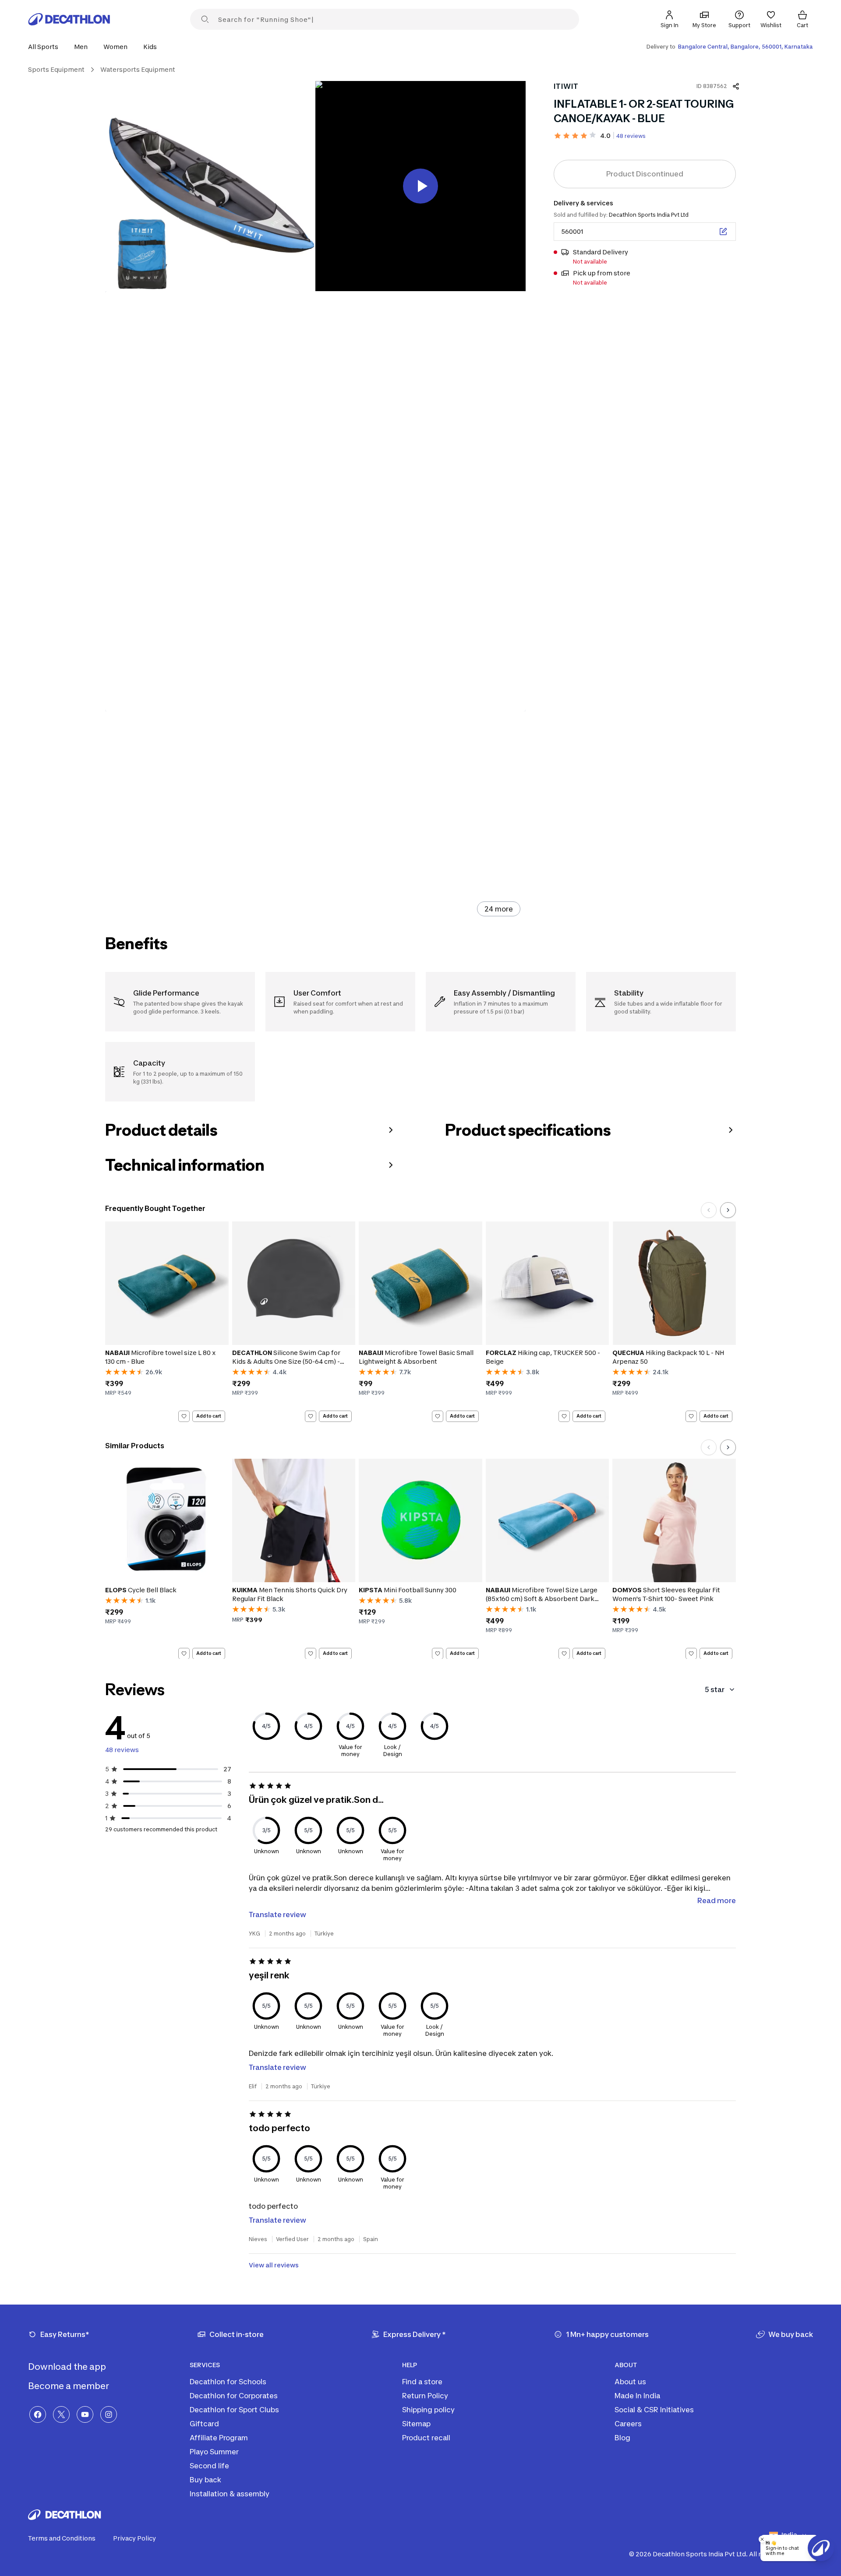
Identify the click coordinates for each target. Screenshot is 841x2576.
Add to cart (209, 1416)
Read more (717, 1900)
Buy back (205, 2480)
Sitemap (416, 2424)
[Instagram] (109, 2414)
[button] (46, 47)
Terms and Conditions (62, 2538)
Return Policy (425, 2396)
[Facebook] (38, 2414)
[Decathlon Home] (69, 19)
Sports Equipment (56, 69)
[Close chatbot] (762, 2539)
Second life (209, 2466)
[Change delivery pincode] (723, 232)
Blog (622, 2438)
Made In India (637, 2396)
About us (630, 2382)
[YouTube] (85, 2414)
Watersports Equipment (138, 69)
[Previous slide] (709, 1210)
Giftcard (204, 2424)
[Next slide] (728, 1210)
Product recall (426, 2438)
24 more (499, 909)
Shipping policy (428, 2410)
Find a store (422, 2382)
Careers (628, 2424)
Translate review (277, 1914)
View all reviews (274, 2265)
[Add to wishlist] (184, 1416)
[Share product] (736, 86)
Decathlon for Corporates (234, 2396)
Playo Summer (214, 2452)
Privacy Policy (134, 2538)
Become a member (69, 2386)
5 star (715, 1689)
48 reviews (631, 136)
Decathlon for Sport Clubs (234, 2410)
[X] (61, 2414)
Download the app (68, 2367)
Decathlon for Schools (228, 2382)
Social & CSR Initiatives (654, 2410)
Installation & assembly (230, 2494)
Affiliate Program (219, 2438)
